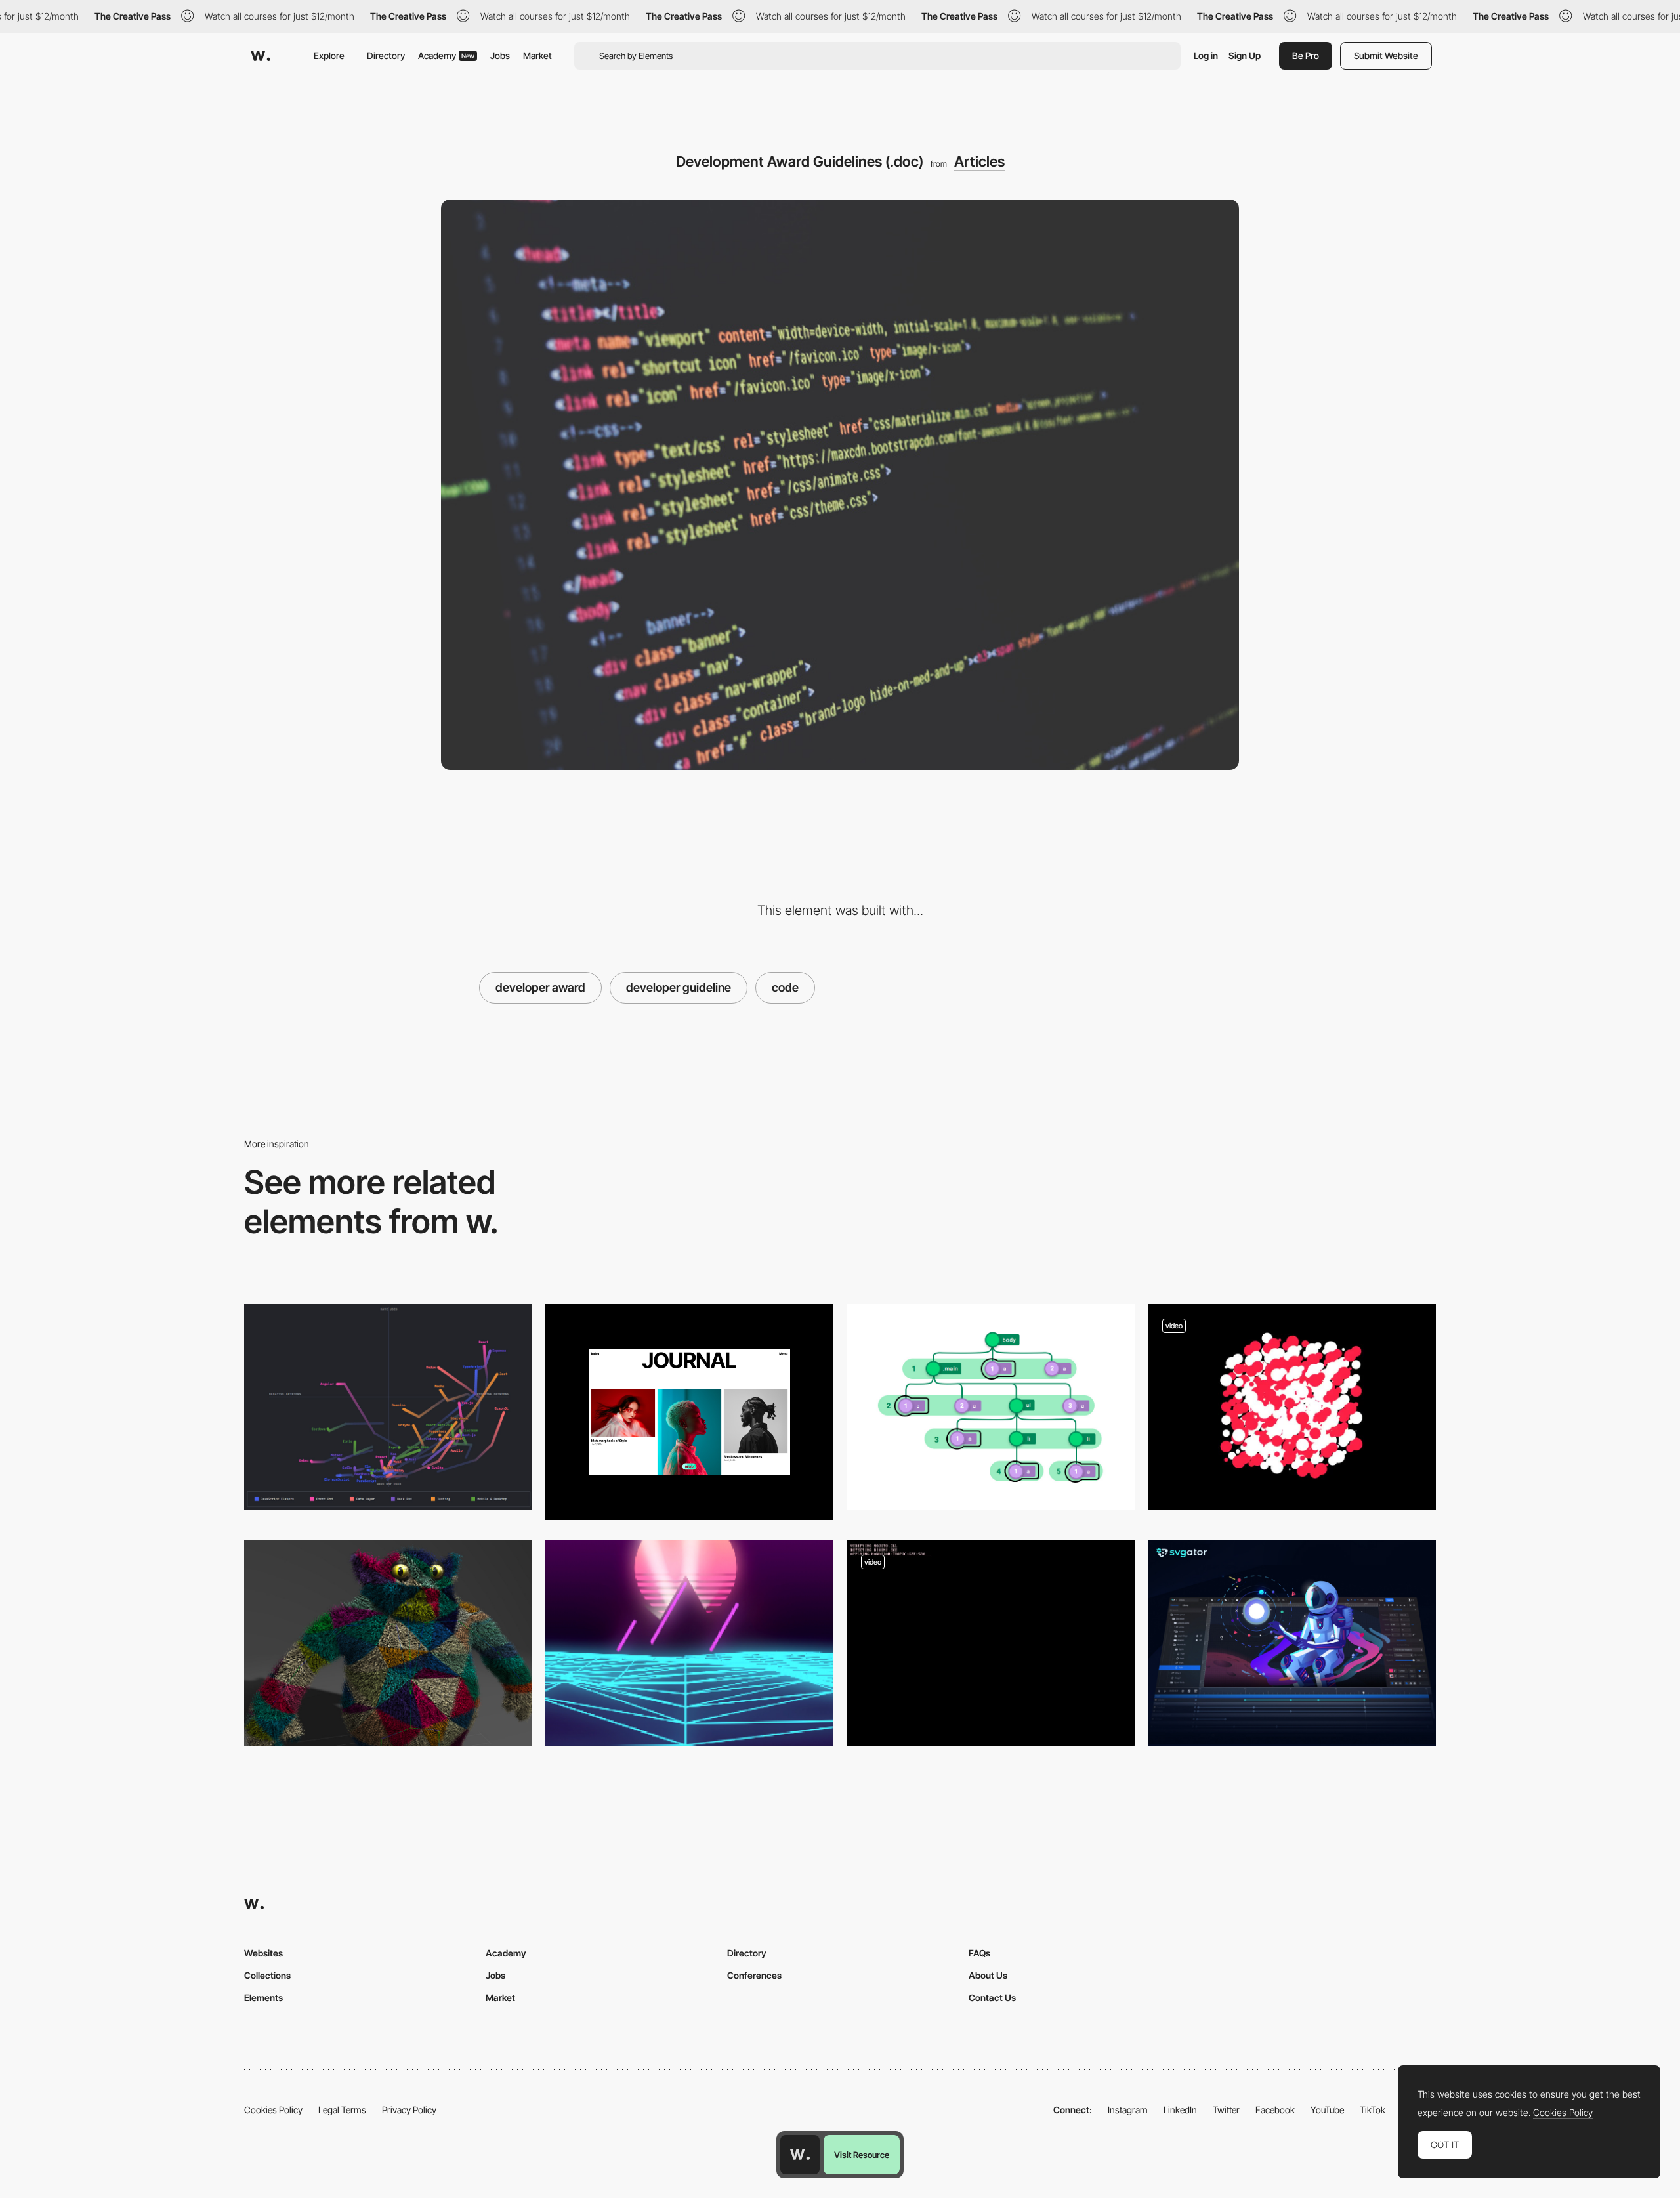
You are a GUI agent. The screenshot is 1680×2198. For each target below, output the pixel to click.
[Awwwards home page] (800, 2155)
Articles (979, 161)
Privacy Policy (409, 2110)
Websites (263, 1953)
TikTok (1373, 2110)
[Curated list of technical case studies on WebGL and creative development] (388, 1643)
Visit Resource (862, 2155)
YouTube (1327, 2110)
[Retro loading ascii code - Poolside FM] (991, 1643)
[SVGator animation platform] (1292, 1643)
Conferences (754, 1975)
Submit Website (1386, 55)
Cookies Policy (273, 2110)
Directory (386, 55)
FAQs (979, 1953)
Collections (267, 1975)
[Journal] (689, 1412)
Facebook (1275, 2110)
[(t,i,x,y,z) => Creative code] (1292, 1407)
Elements (263, 1997)
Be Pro (1306, 55)
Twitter (1226, 2110)
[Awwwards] (261, 56)
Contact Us (992, 1997)
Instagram (1128, 2110)
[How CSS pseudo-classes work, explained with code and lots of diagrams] (991, 1407)
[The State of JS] (388, 1407)
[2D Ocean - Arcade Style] (689, 1643)
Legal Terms (342, 2110)
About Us (988, 1975)
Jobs (500, 55)
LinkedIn (1180, 2110)
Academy (446, 55)
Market (537, 55)
